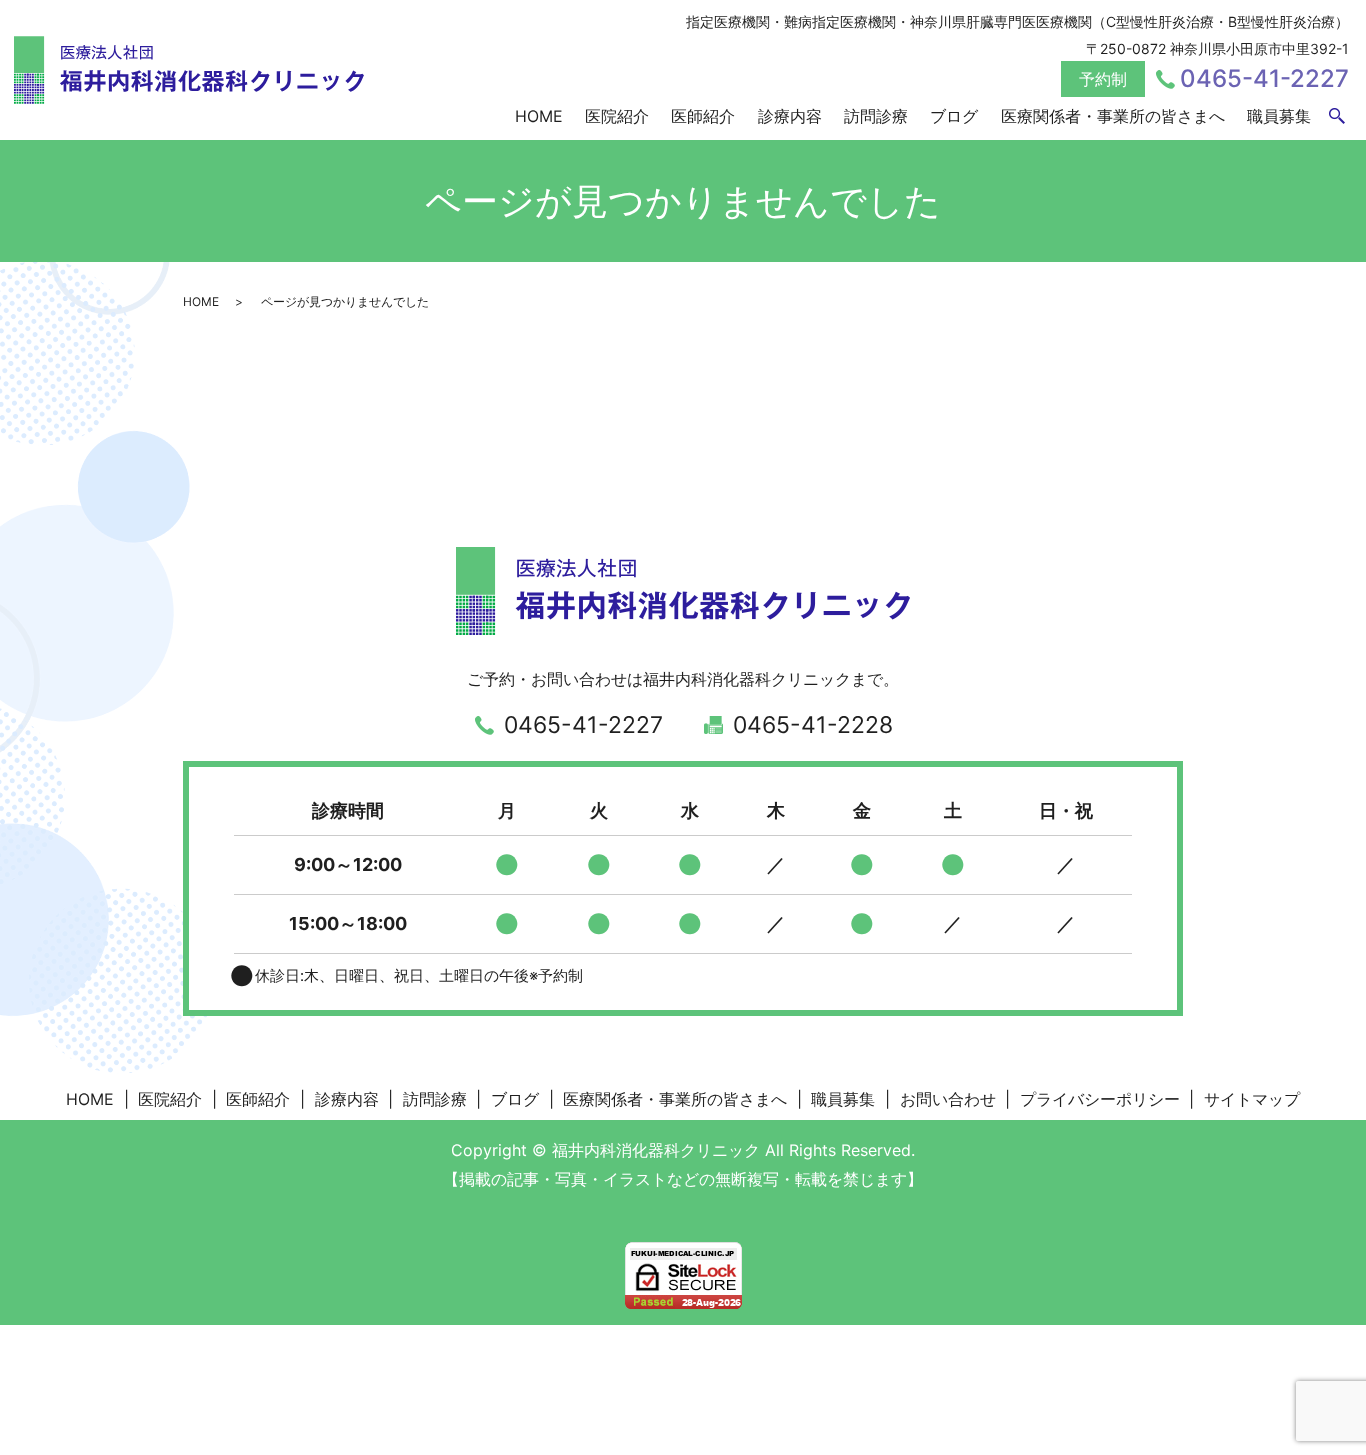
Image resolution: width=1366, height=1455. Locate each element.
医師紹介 (703, 116)
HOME (539, 116)
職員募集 (1279, 116)
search (1337, 117)
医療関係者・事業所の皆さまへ (1113, 116)
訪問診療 (876, 116)
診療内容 (790, 116)
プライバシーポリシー (1100, 1099)
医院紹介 (617, 116)
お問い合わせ (948, 1099)
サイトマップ (1252, 1099)
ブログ (954, 116)
